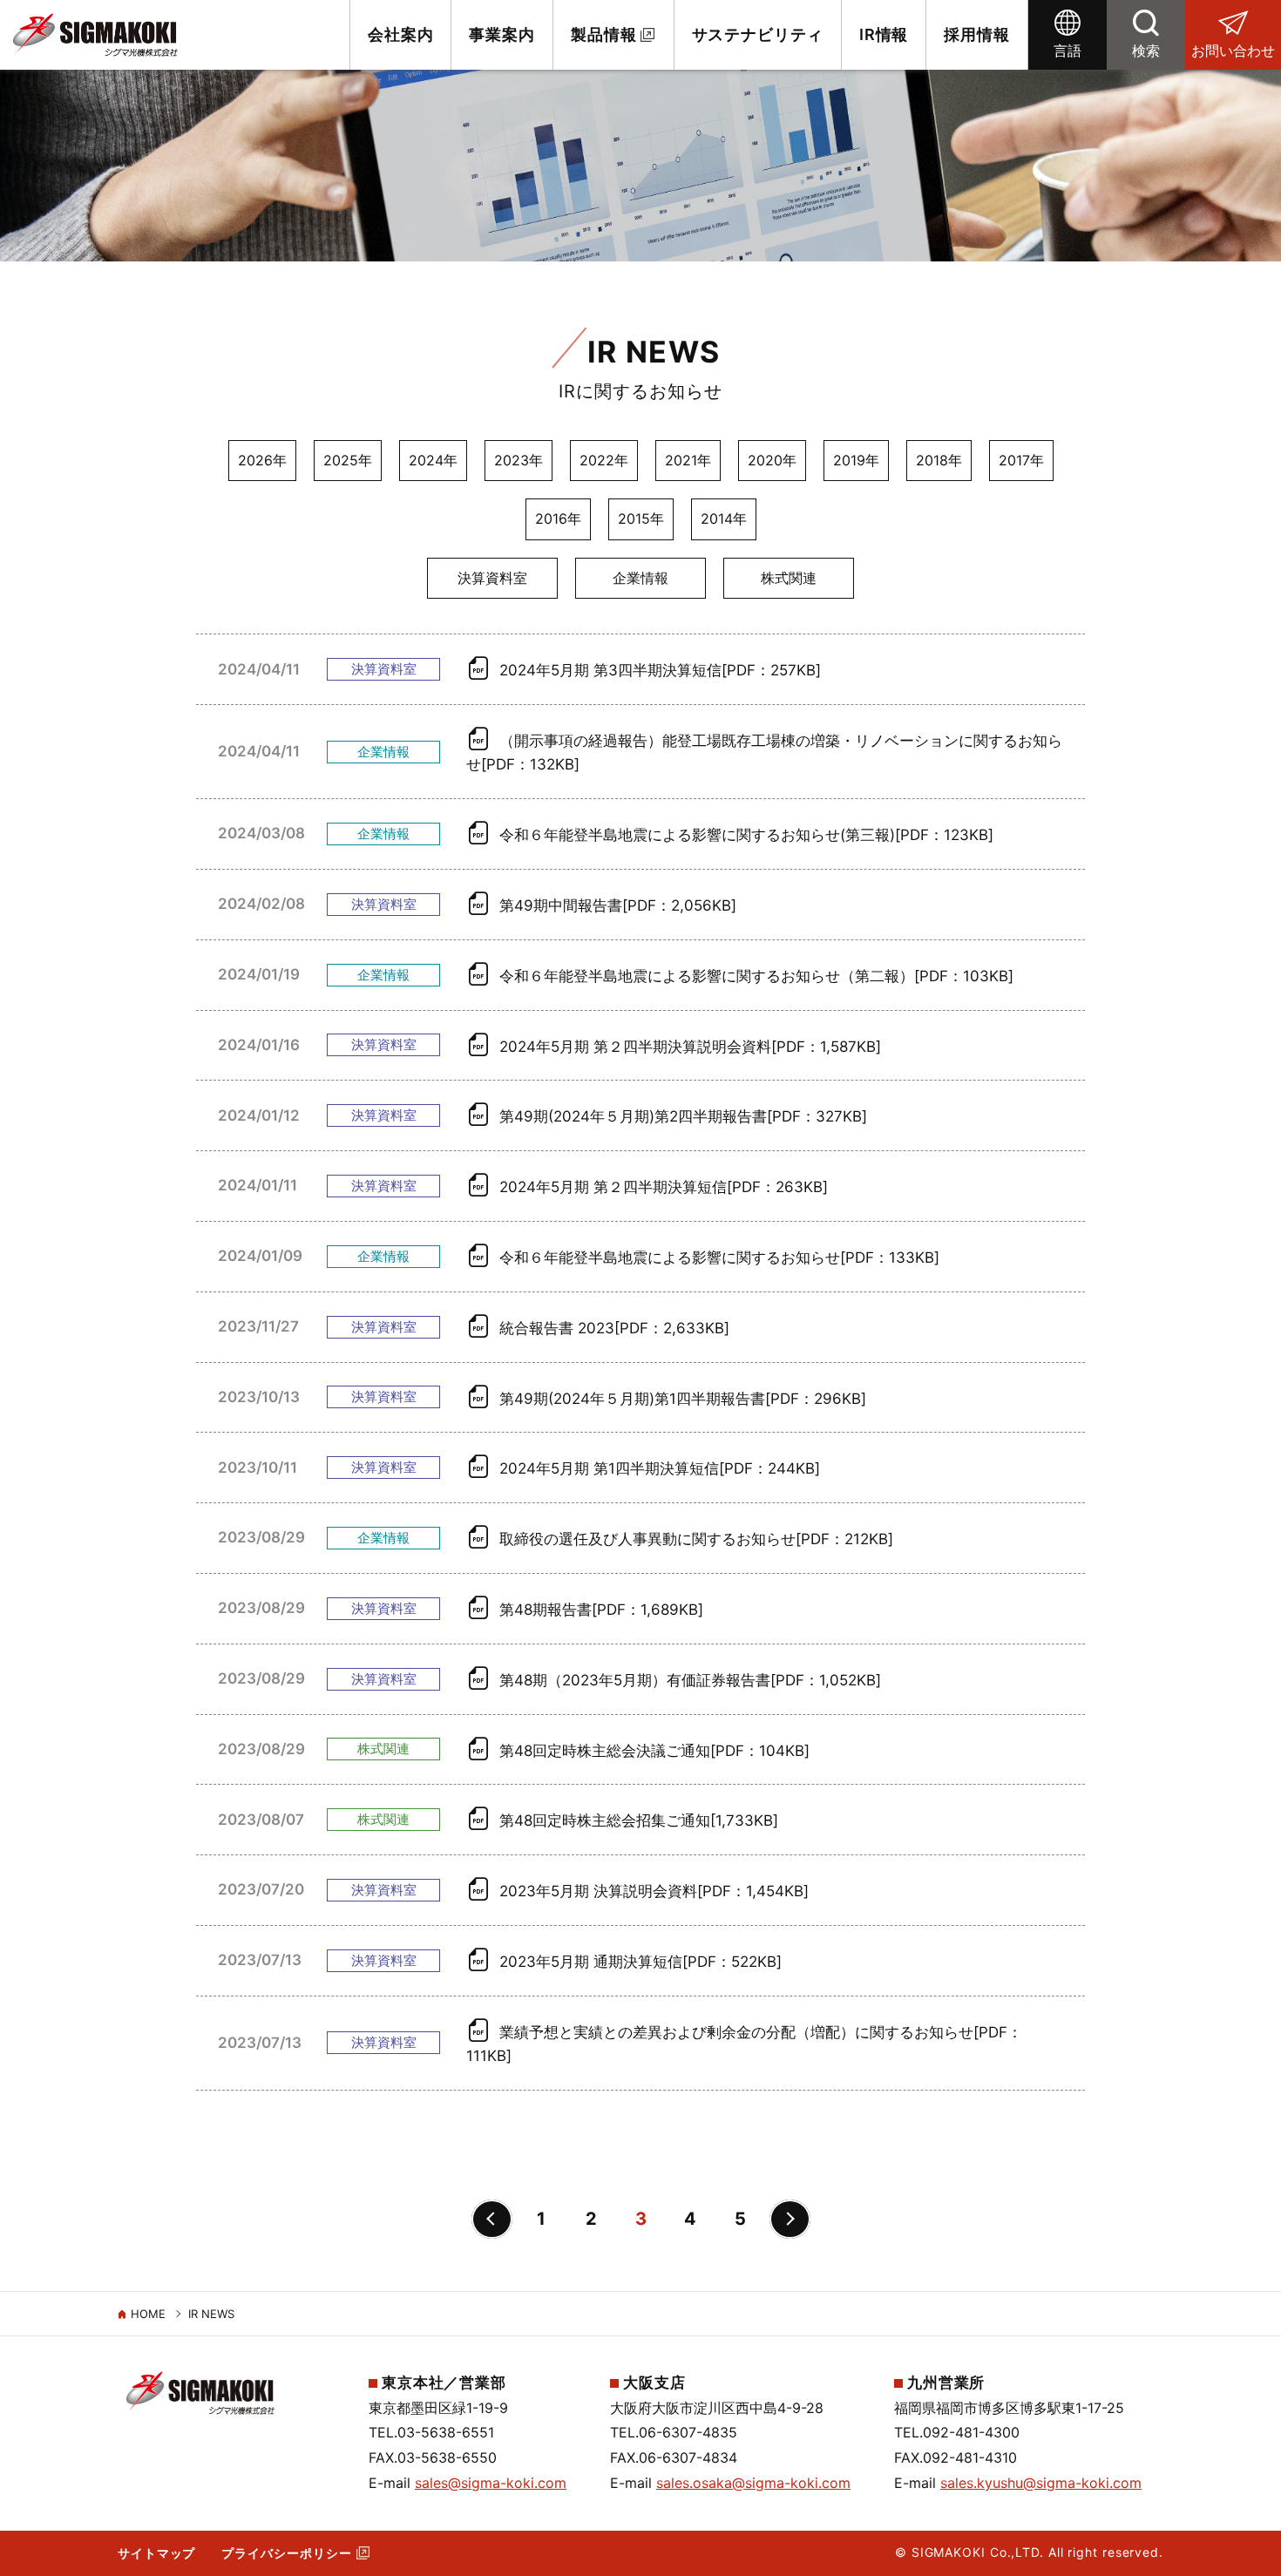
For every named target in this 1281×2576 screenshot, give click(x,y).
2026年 (262, 460)
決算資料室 (492, 578)
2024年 (433, 460)
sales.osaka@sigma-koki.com (753, 2483)
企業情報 (640, 578)
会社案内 (401, 34)
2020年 (772, 460)
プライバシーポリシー (286, 2553)
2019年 (856, 460)
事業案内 (502, 34)
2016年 (558, 519)
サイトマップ (156, 2553)
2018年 (939, 460)
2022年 (604, 460)
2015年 (641, 519)
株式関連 (789, 578)
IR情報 (884, 34)
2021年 (688, 460)
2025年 (348, 460)
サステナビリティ (758, 34)
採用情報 (977, 34)
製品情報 (604, 34)
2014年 (724, 519)
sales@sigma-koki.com (491, 2483)
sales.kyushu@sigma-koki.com (1041, 2483)
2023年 (518, 460)
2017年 (1021, 460)
